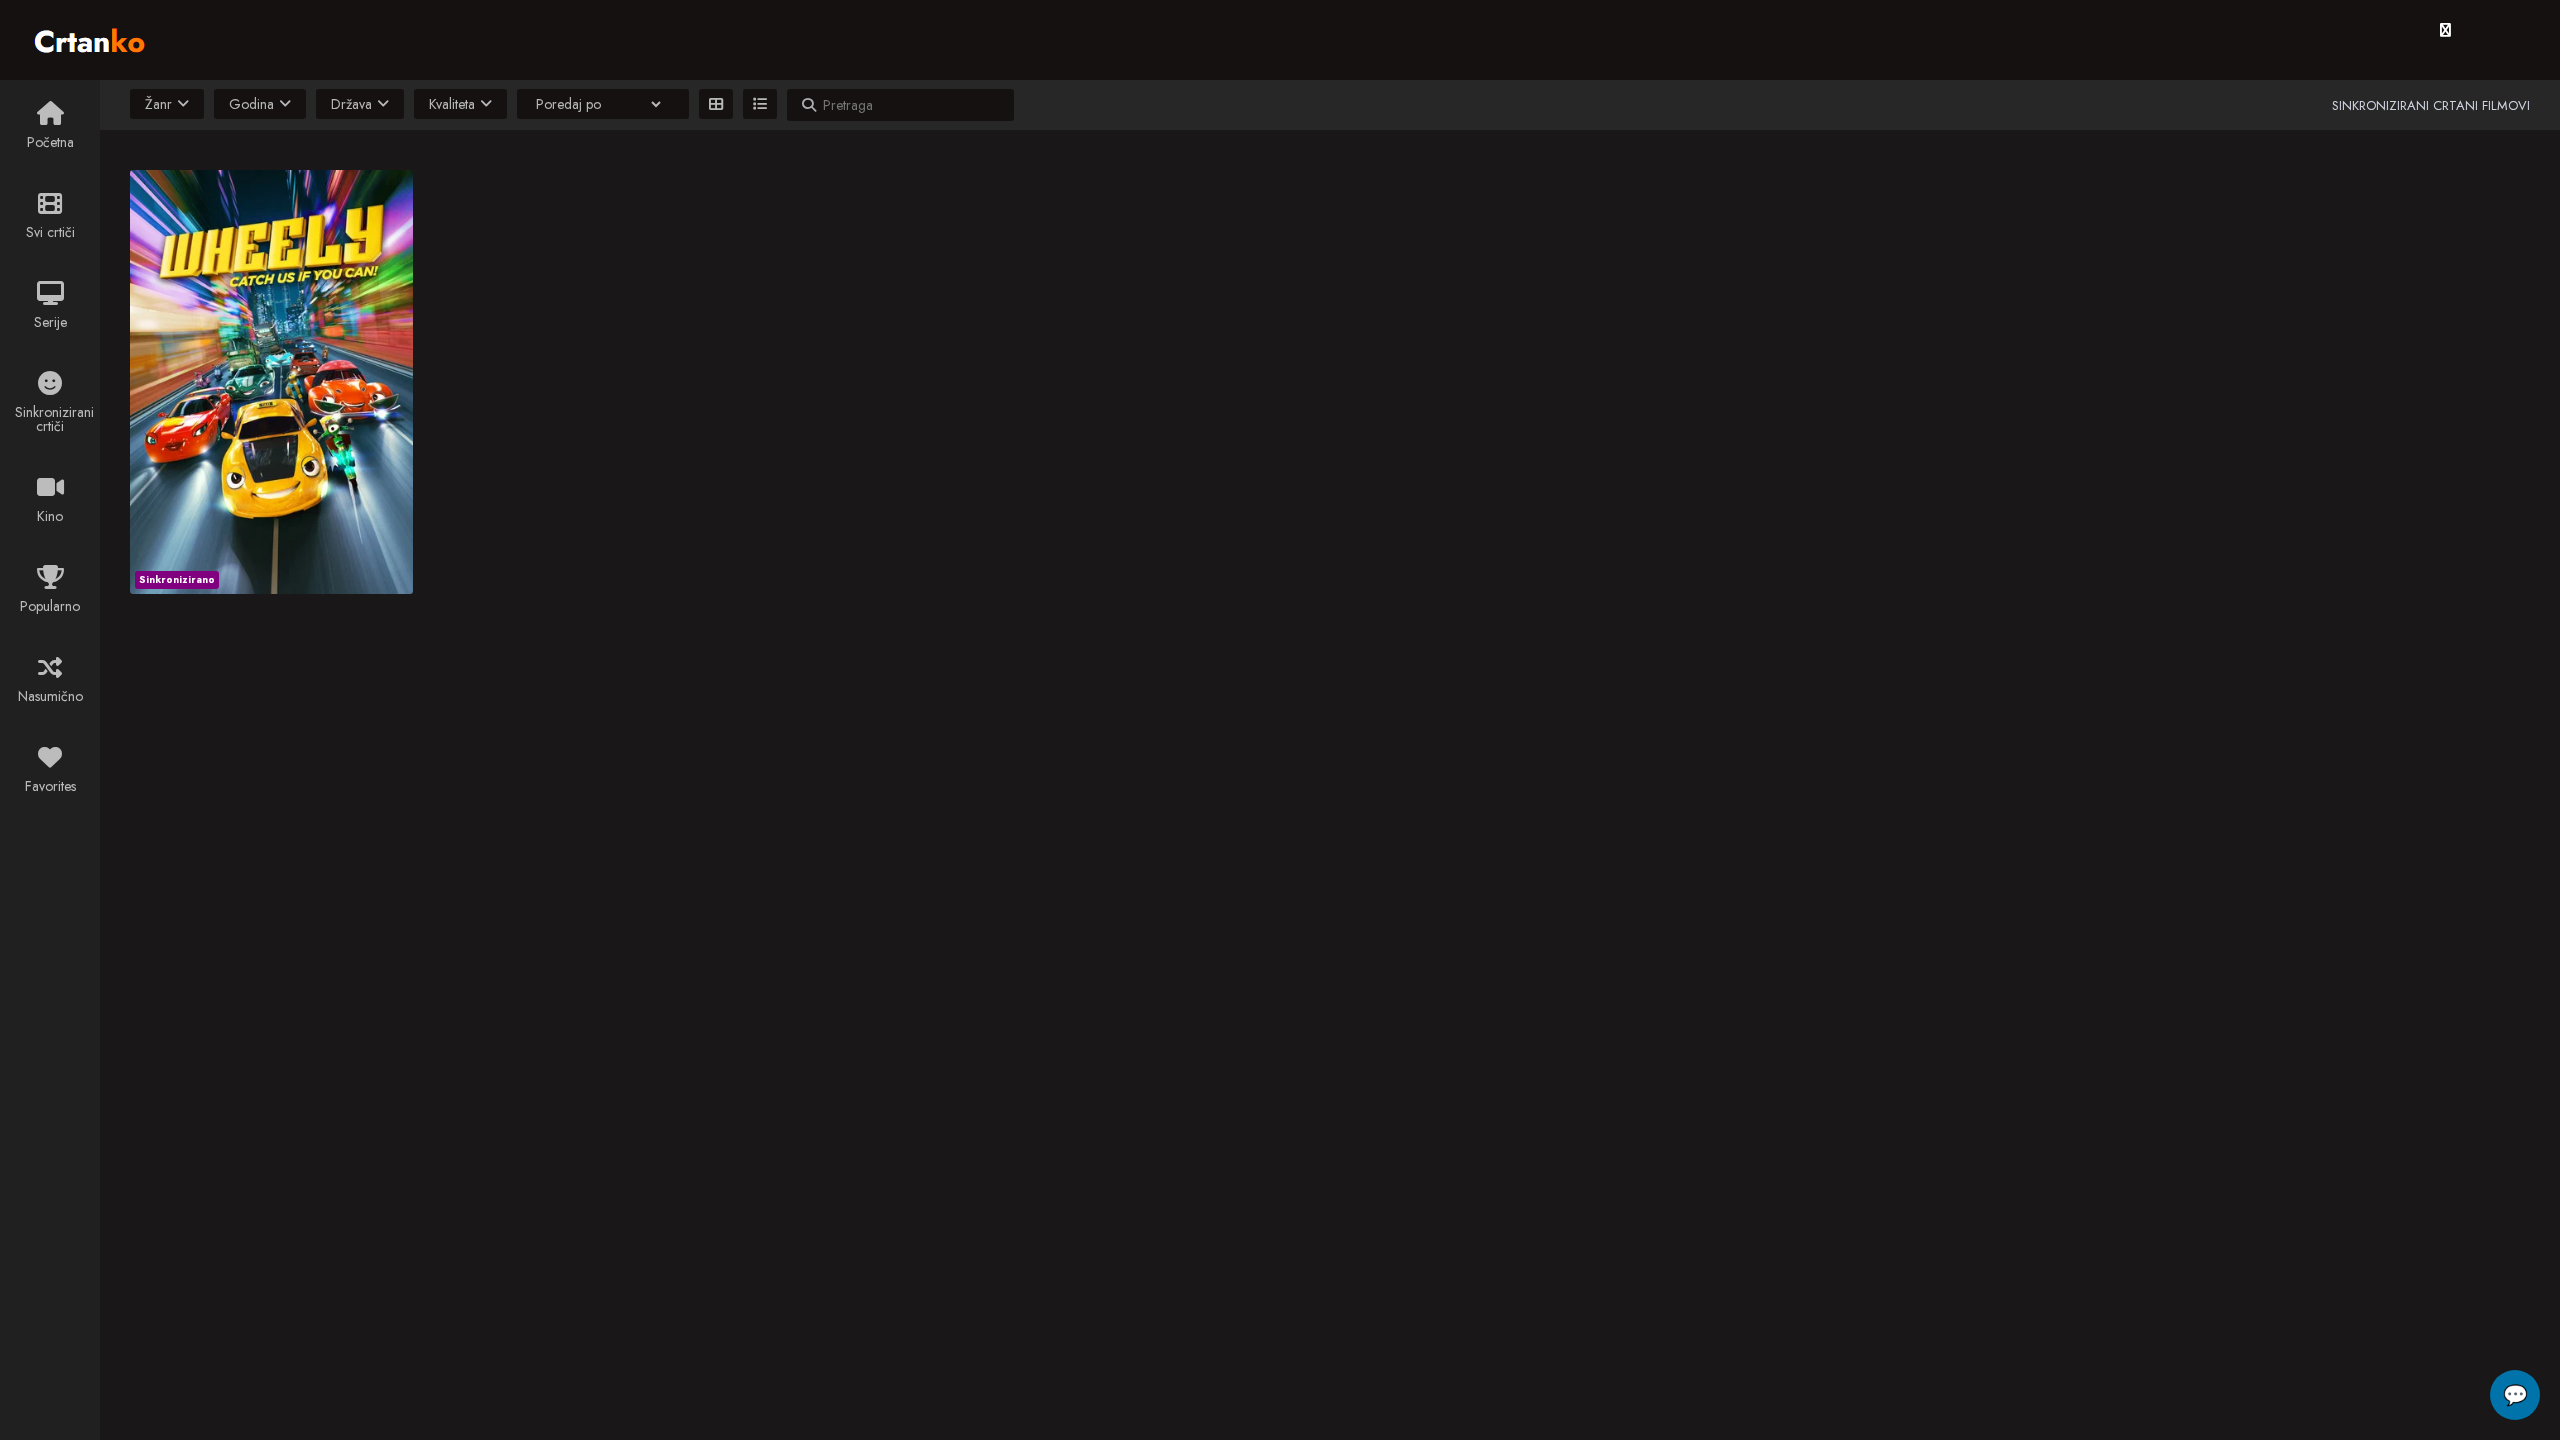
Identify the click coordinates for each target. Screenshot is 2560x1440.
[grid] (716, 104)
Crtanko (99, 37)
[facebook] (2445, 30)
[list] (760, 104)
